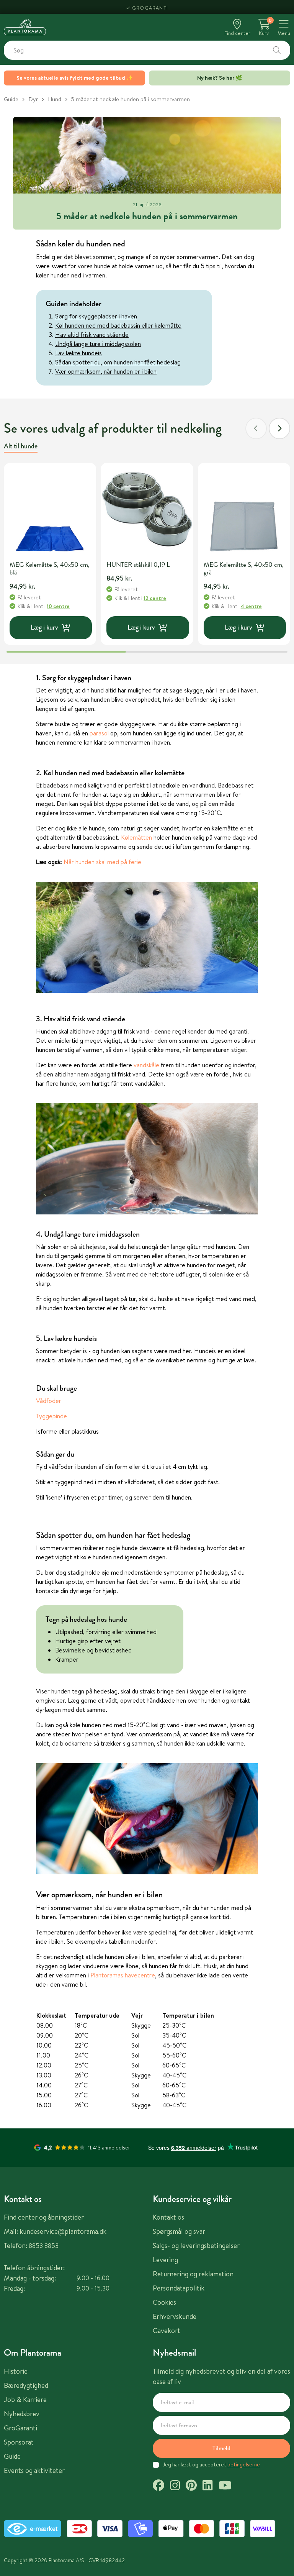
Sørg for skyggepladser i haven (96, 316)
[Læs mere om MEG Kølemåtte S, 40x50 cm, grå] (244, 509)
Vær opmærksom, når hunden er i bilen (106, 371)
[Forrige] (256, 428)
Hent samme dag (150, 7)
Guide (11, 99)
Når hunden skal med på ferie (102, 862)
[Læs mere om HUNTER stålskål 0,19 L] (147, 509)
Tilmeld (221, 2448)
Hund (55, 99)
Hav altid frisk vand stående (92, 335)
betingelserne (244, 2464)
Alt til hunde (21, 446)
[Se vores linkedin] (207, 2486)
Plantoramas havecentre (123, 1975)
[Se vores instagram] (175, 2486)
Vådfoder (49, 1401)
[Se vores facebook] (158, 2486)
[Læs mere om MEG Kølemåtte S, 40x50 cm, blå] (50, 509)
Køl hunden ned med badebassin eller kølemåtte (118, 325)
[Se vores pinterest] (191, 2486)
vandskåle (146, 1065)
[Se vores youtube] (225, 2486)
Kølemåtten (136, 837)
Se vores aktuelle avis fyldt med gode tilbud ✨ (75, 78)
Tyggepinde (51, 1416)
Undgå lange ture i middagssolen (98, 344)
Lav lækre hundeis (78, 353)
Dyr (33, 99)
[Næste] (279, 428)
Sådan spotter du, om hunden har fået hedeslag (118, 362)
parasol (99, 733)
